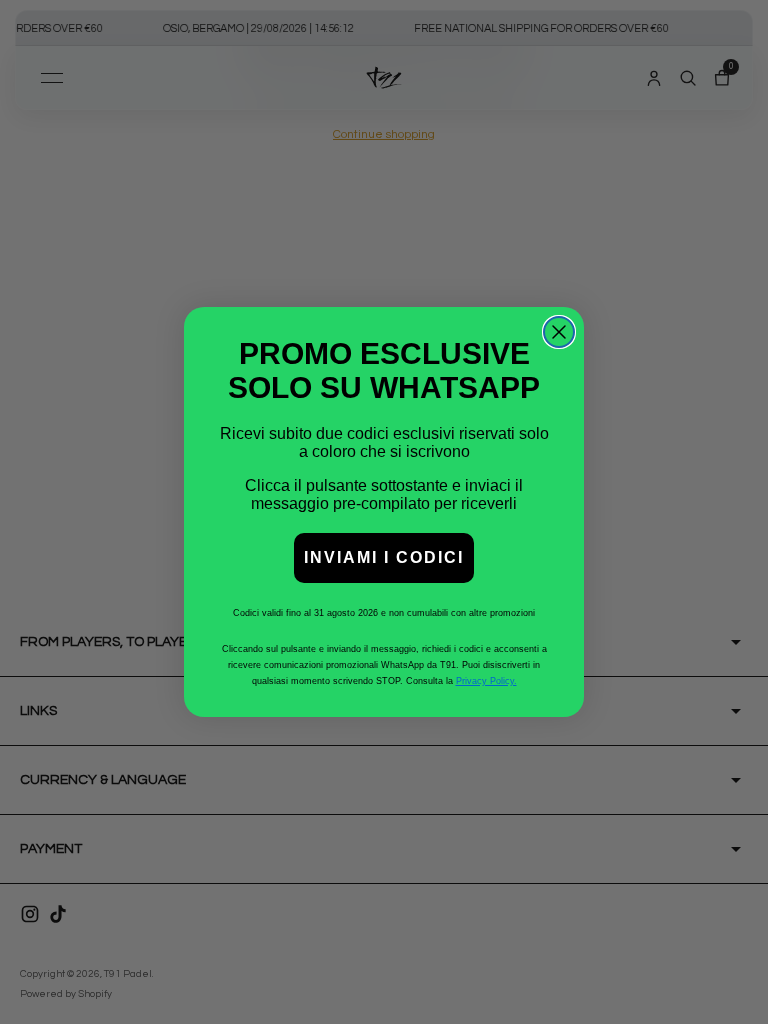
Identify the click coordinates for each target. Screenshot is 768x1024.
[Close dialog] (559, 332)
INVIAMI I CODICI (384, 557)
